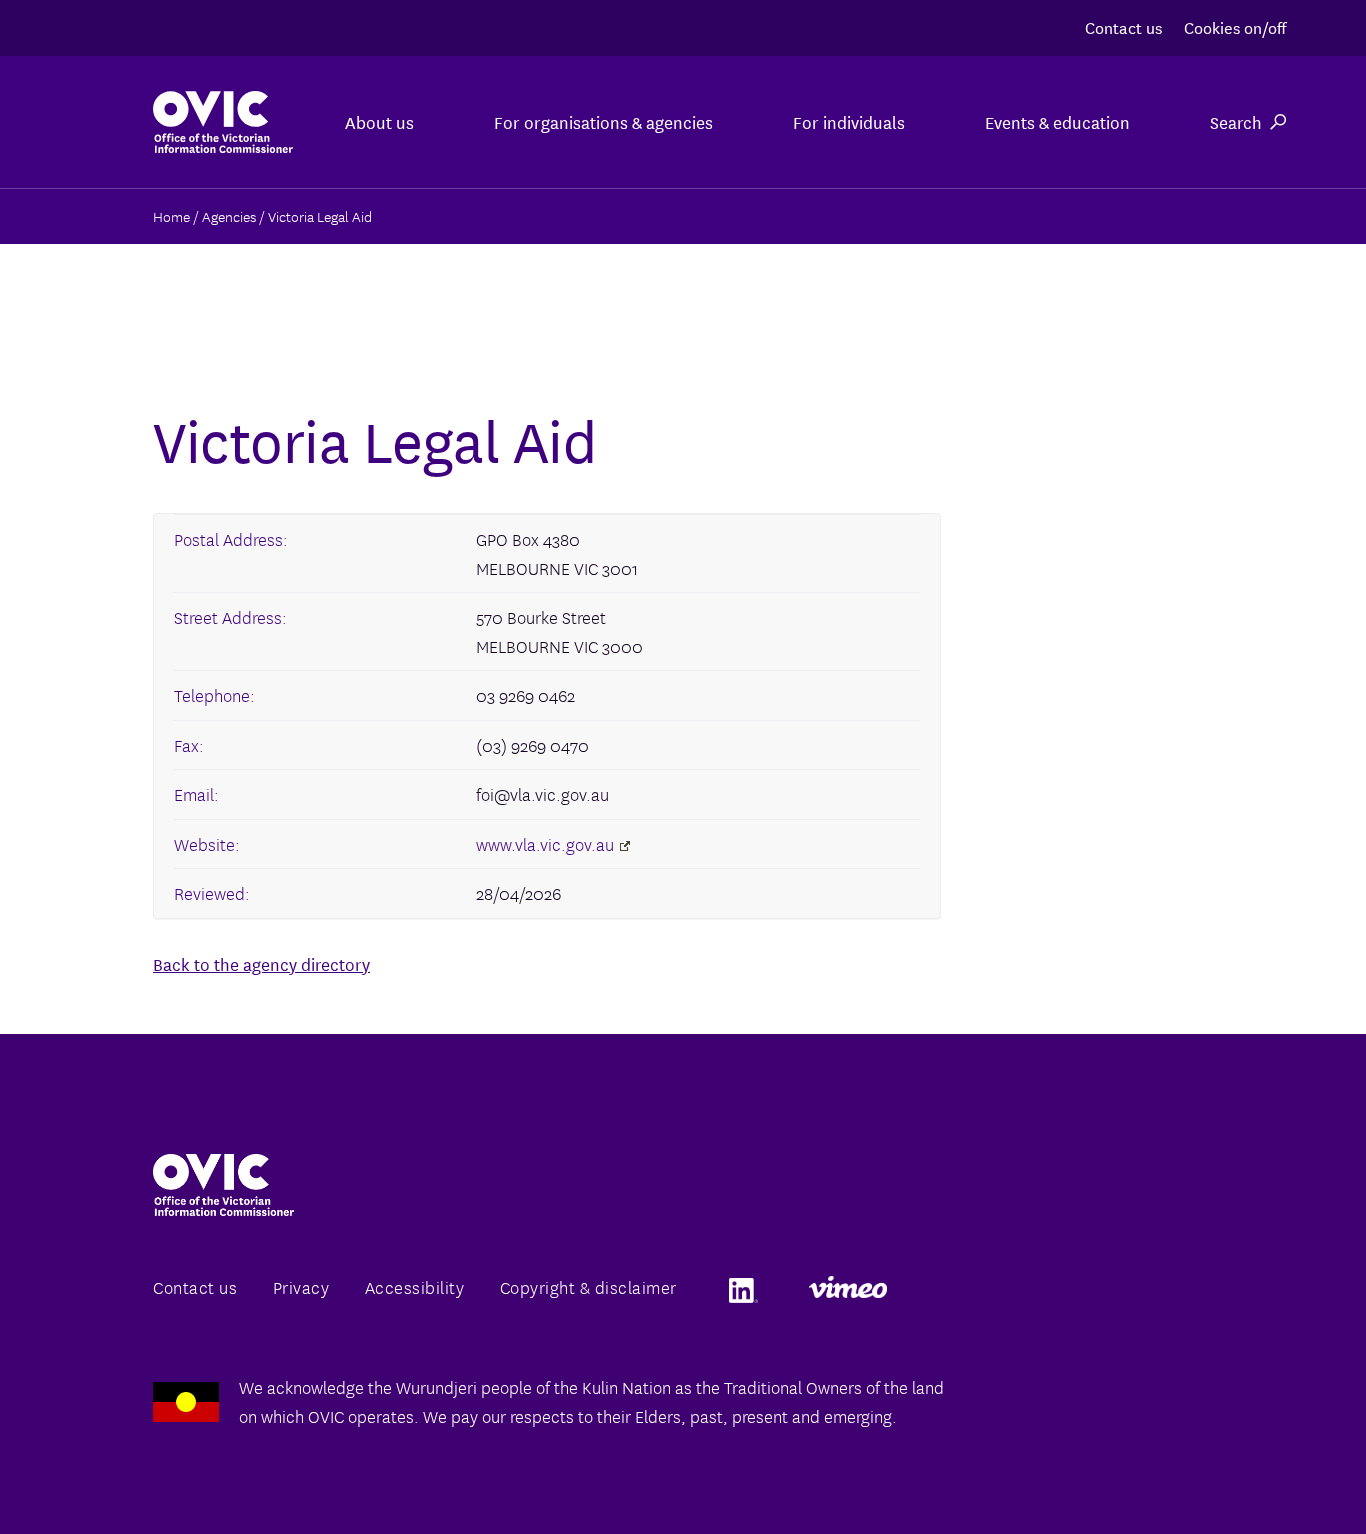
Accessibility (415, 1286)
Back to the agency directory (261, 963)
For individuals (849, 121)
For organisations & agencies (603, 121)
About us (379, 121)
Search (1236, 121)
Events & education (1057, 121)
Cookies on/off (1235, 26)
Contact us (1123, 26)
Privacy (301, 1286)
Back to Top (1270, 1472)
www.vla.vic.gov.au (545, 843)
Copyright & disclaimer (588, 1286)
